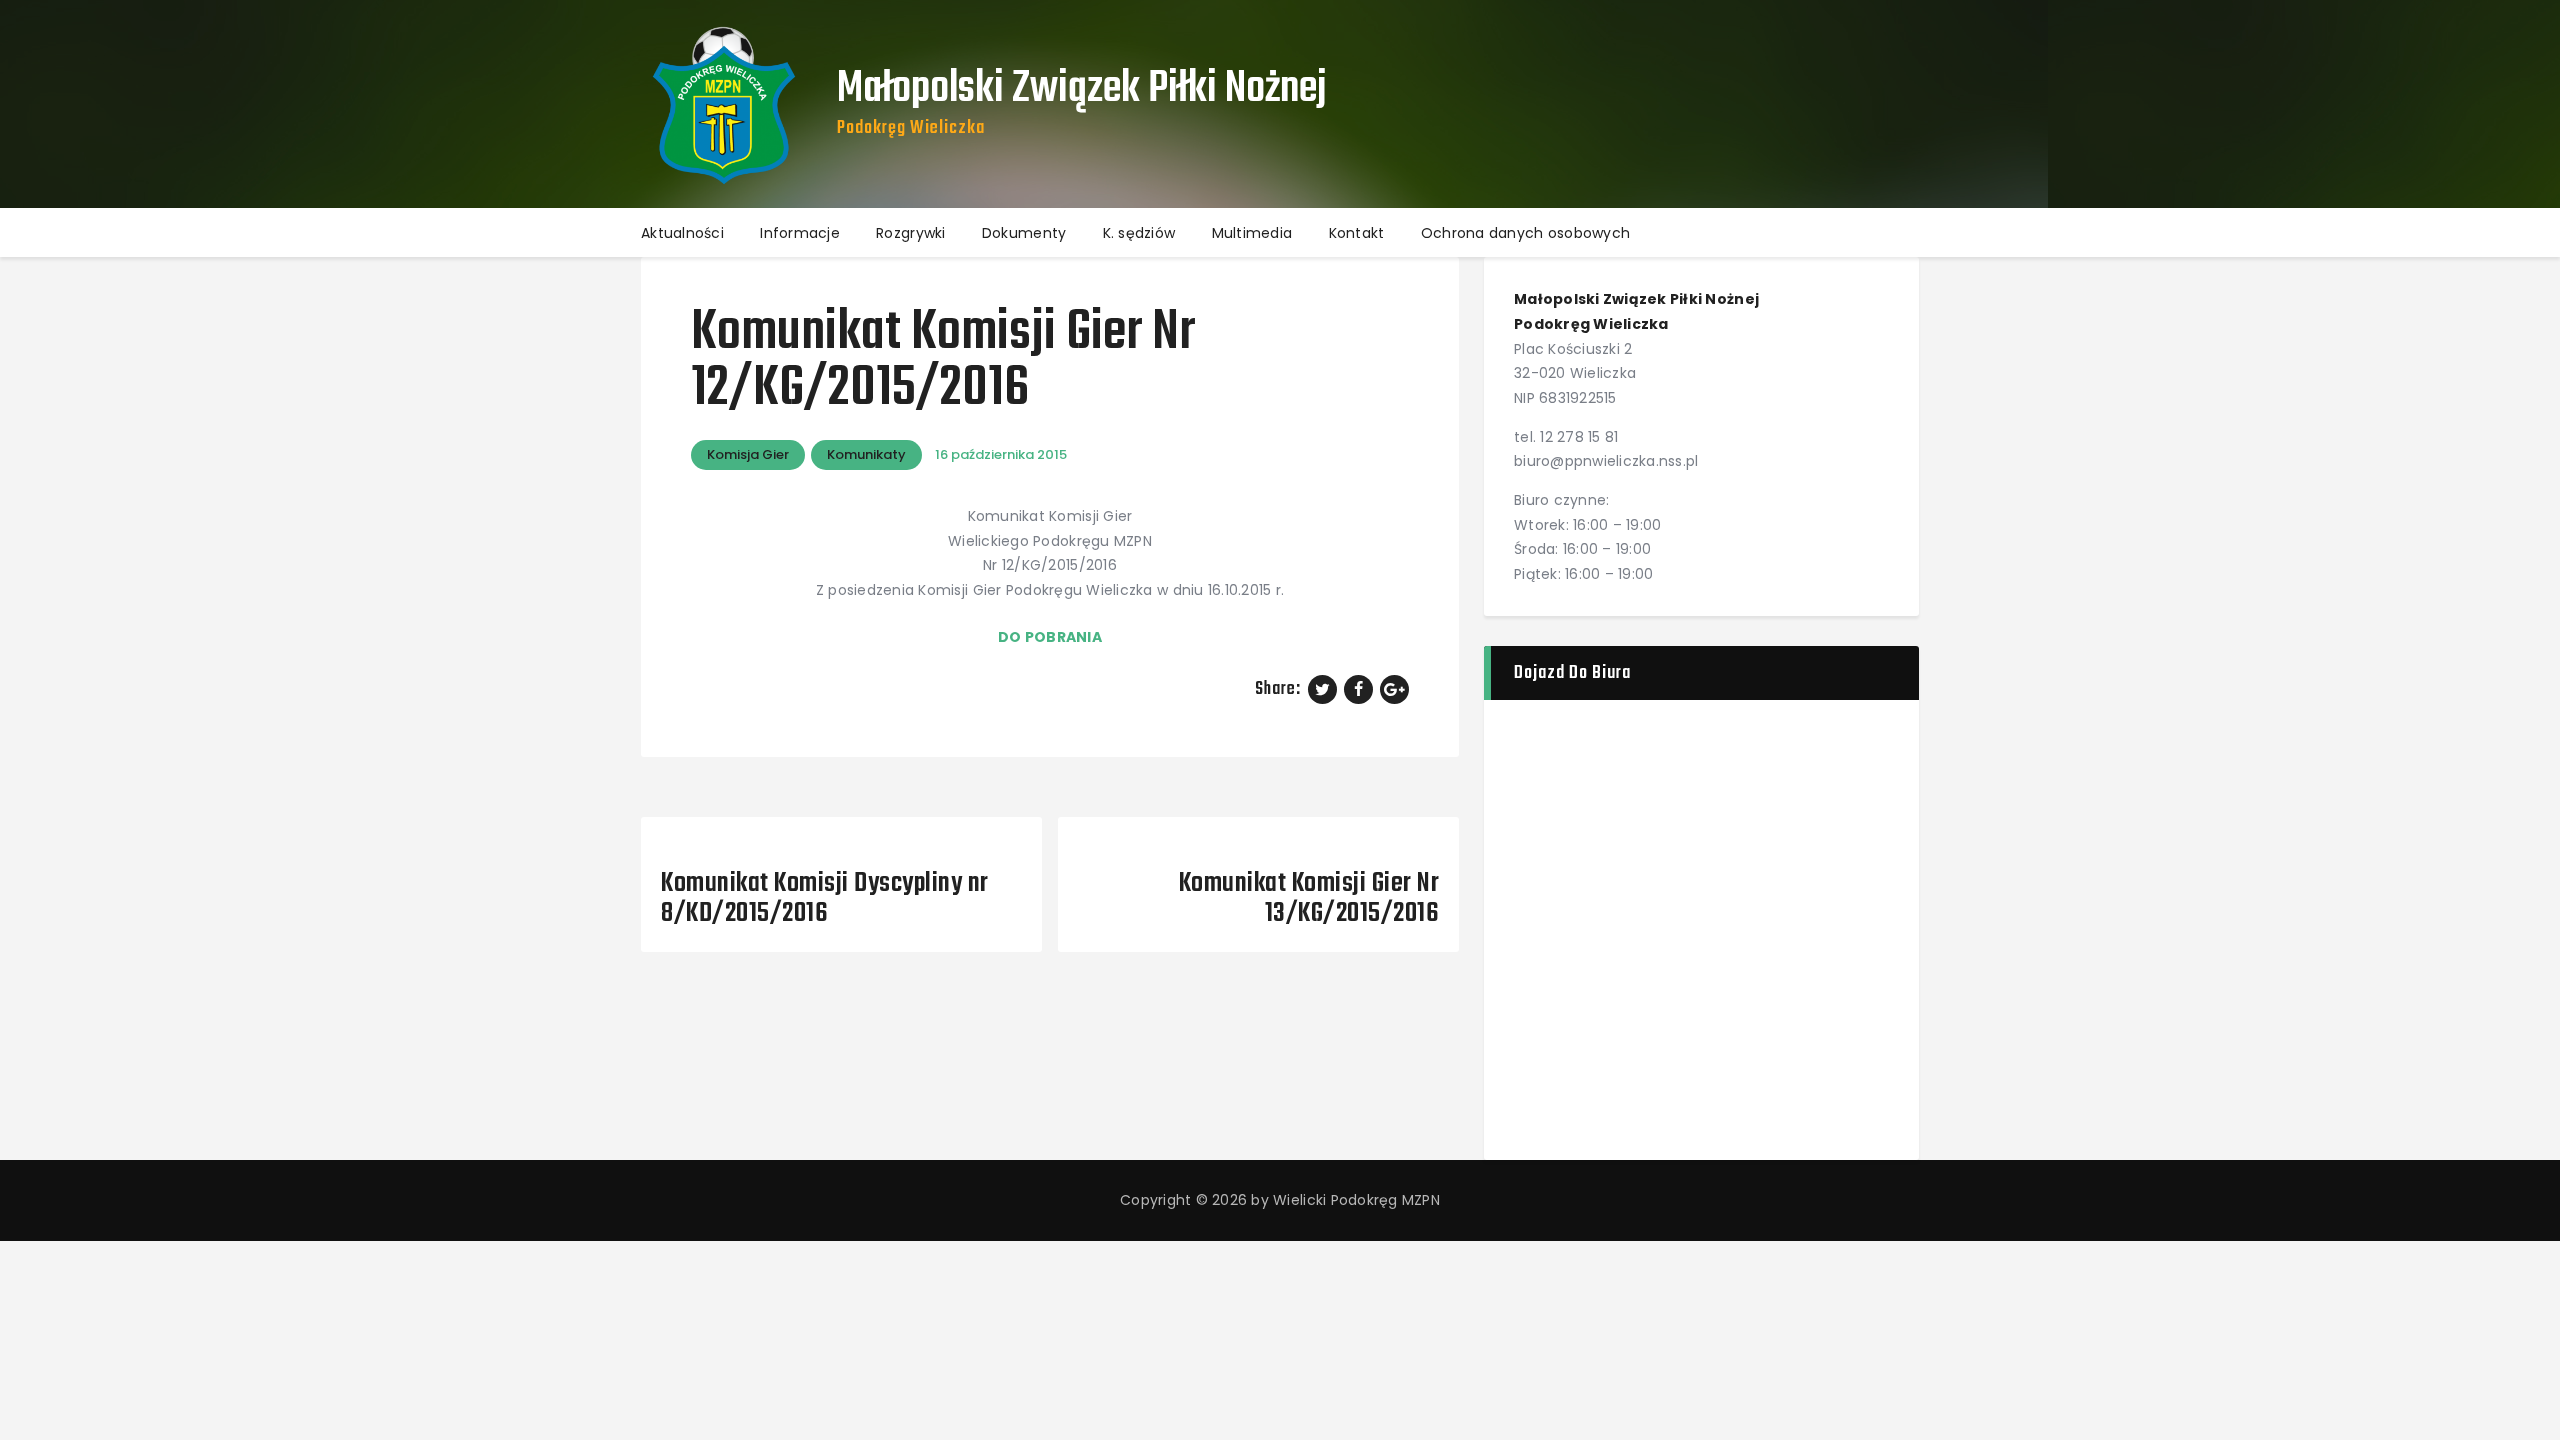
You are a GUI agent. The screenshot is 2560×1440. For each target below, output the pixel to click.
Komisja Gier (748, 454)
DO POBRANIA (1050, 637)
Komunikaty (866, 454)
